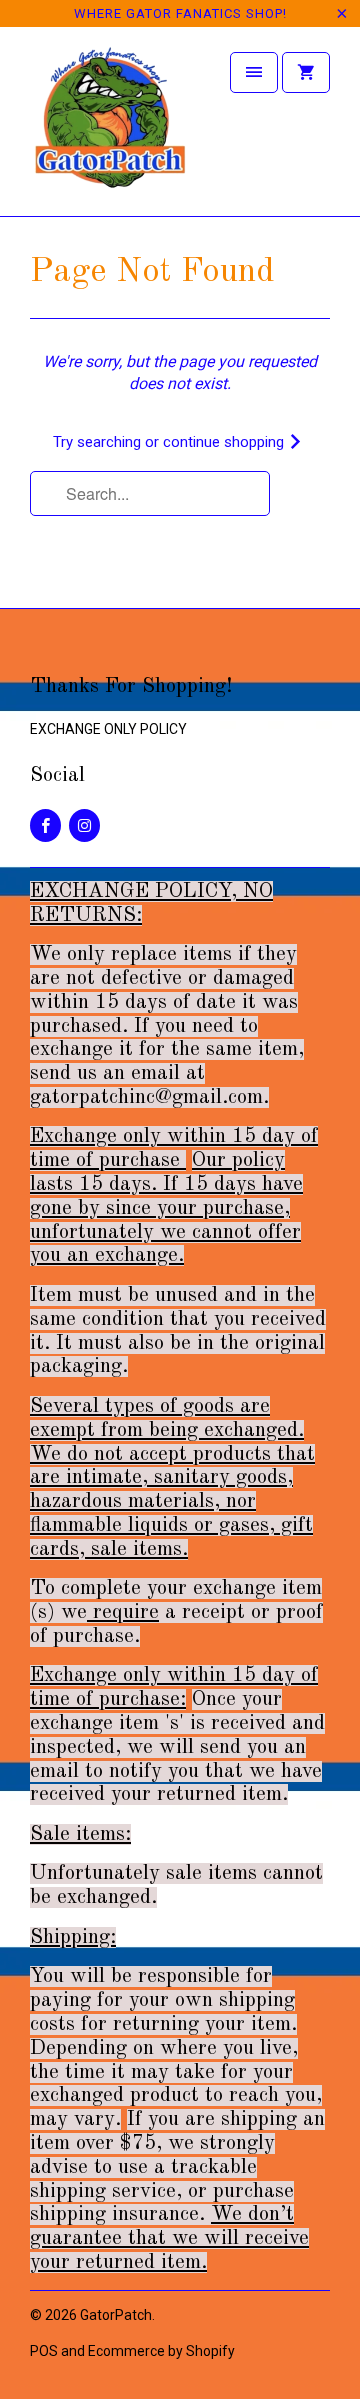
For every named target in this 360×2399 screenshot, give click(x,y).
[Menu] (254, 72)
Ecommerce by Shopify (161, 2351)
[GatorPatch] (110, 128)
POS (44, 2351)
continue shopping (225, 442)
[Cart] (306, 72)
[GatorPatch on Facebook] (45, 825)
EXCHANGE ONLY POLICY (108, 729)
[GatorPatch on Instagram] (84, 825)
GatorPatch (116, 2315)
